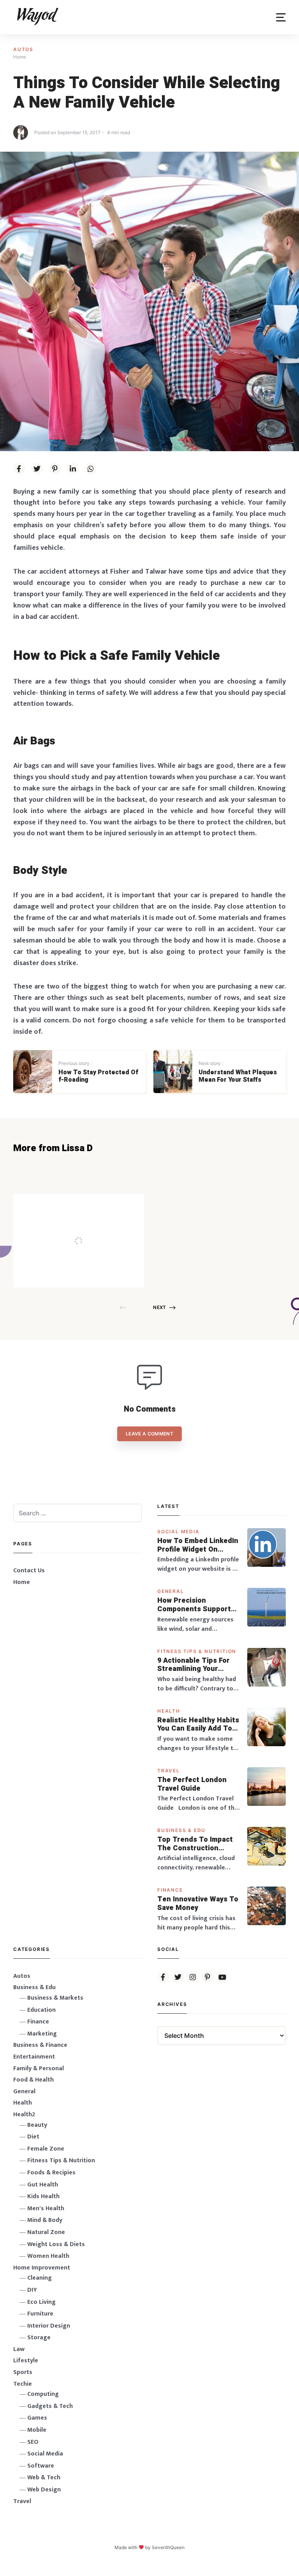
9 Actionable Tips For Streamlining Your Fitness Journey (193, 1665)
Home (22, 1582)
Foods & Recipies (90, 1205)
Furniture (40, 2314)
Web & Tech (44, 2478)
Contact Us (29, 1571)
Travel (169, 1771)
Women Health (48, 2256)
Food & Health (33, 2080)
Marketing (42, 2034)
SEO (33, 2442)
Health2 (24, 2114)
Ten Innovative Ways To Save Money (198, 1904)
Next (159, 1307)
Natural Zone (46, 2232)
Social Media (179, 1532)
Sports (23, 2372)
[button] (281, 17)
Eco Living (41, 2302)
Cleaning (40, 2278)
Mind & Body (45, 2220)
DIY (32, 2290)
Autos (23, 49)
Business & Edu (181, 1830)
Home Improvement (42, 2268)
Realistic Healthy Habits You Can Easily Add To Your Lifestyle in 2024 (198, 1725)
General (171, 1591)
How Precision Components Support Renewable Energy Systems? (194, 1605)
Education (41, 2010)
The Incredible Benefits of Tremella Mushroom (95, 1225)
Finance (170, 1890)
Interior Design (49, 2326)
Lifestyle (26, 2361)
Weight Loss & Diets (56, 2244)
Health (169, 1711)
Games (37, 2418)
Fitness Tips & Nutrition (197, 1651)
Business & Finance (40, 2045)
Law (19, 2349)
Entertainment (34, 2057)
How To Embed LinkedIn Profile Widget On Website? (198, 1545)
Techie (23, 2384)
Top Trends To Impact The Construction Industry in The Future (196, 1844)
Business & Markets (55, 1998)
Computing (43, 2394)
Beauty (37, 2125)
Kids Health (43, 2196)
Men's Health (46, 2208)
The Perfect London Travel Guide (192, 1784)
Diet (33, 2137)
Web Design (44, 2490)
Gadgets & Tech (50, 2406)
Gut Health (43, 2185)
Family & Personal (39, 2068)
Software (41, 2466)
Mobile (37, 2430)
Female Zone (46, 2149)
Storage (39, 2338)
